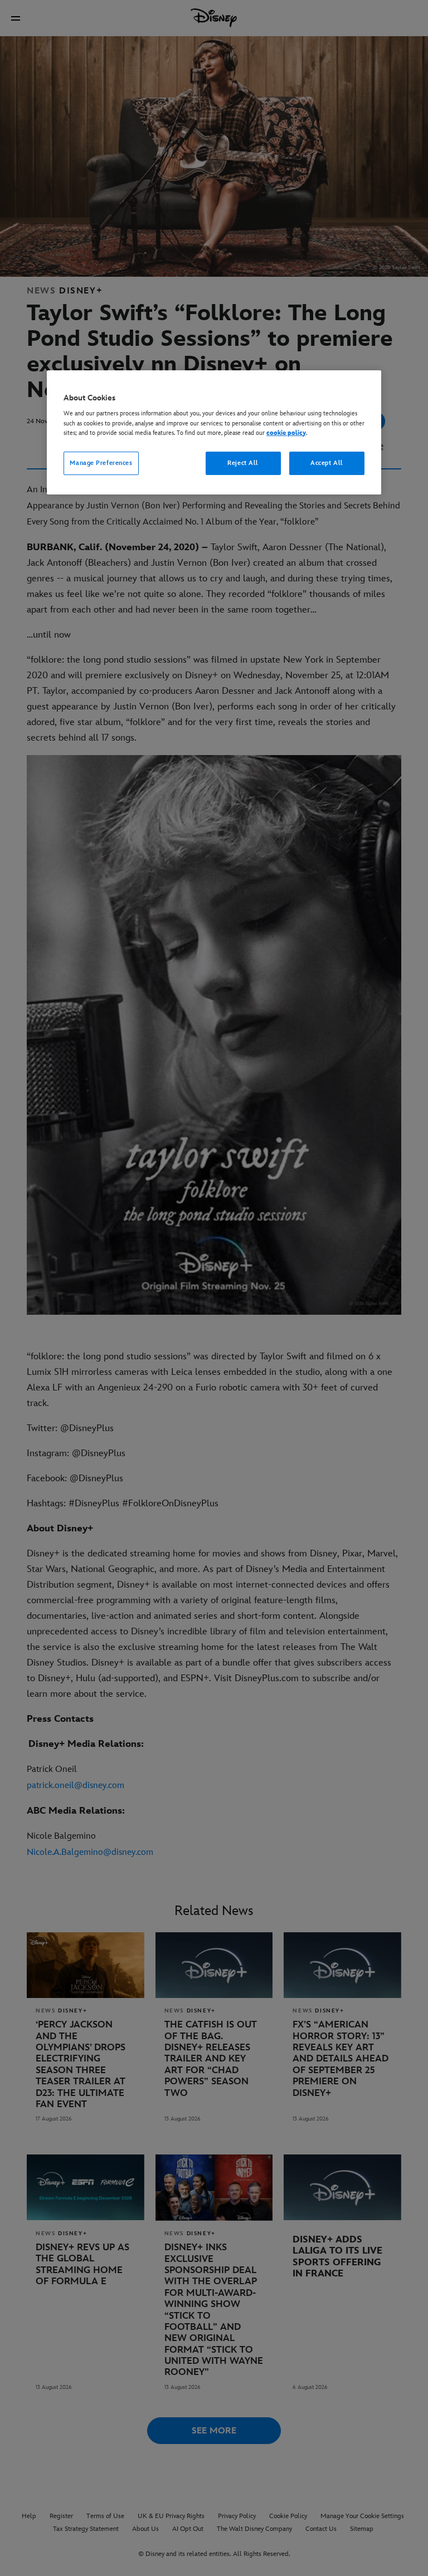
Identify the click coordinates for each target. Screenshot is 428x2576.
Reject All (243, 463)
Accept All (327, 463)
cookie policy (286, 433)
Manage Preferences (101, 463)
